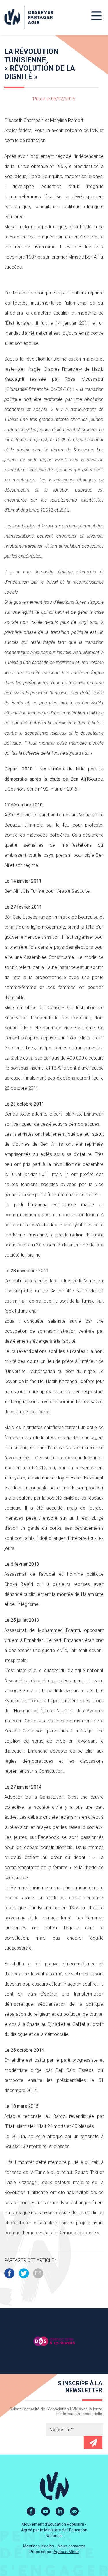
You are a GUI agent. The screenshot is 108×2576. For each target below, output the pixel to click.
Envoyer (93, 2442)
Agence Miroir (66, 2552)
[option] (54, 2341)
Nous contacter (71, 2546)
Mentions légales (38, 2546)
